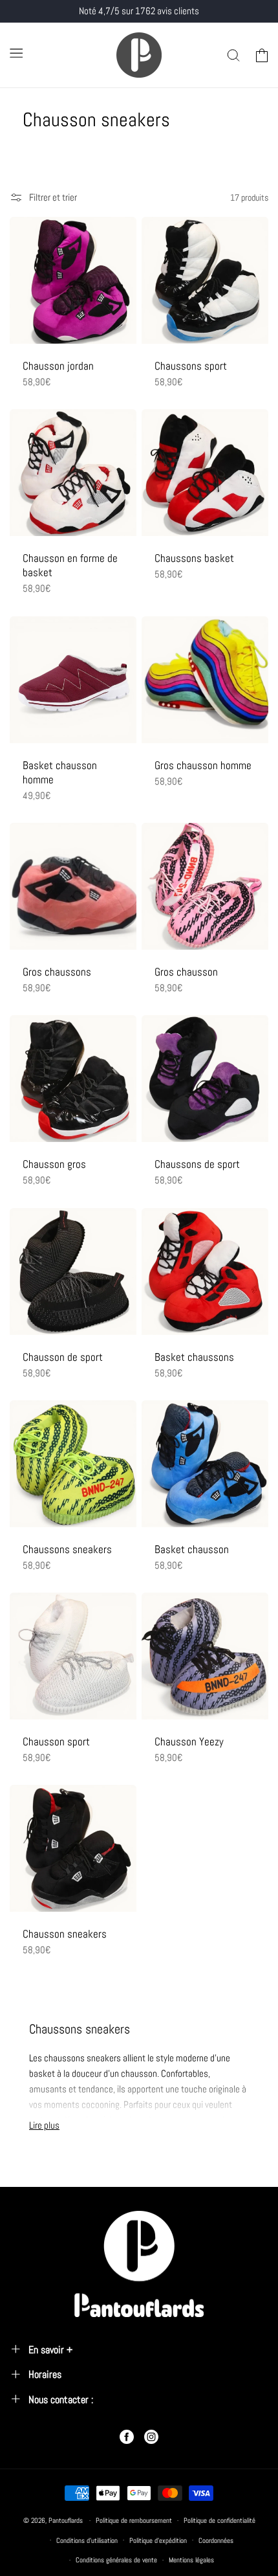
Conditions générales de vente (116, 2560)
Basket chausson (192, 1549)
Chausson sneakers (65, 1934)
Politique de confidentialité (219, 2520)
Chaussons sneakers (67, 1549)
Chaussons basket (194, 558)
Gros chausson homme (203, 765)
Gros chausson (186, 972)
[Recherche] (233, 55)
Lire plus (44, 2125)
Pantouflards (66, 2520)
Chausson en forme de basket (70, 565)
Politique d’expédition (158, 2540)
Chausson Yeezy (189, 1742)
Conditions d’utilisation (87, 2540)
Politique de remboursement (134, 2520)
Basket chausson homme (60, 772)
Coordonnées (216, 2540)
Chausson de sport (63, 1357)
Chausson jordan (58, 366)
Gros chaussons (57, 972)
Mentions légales (191, 2560)
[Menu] (16, 53)
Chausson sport (56, 1742)
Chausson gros (54, 1164)
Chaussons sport (191, 366)
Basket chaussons (194, 1357)
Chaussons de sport (197, 1164)
